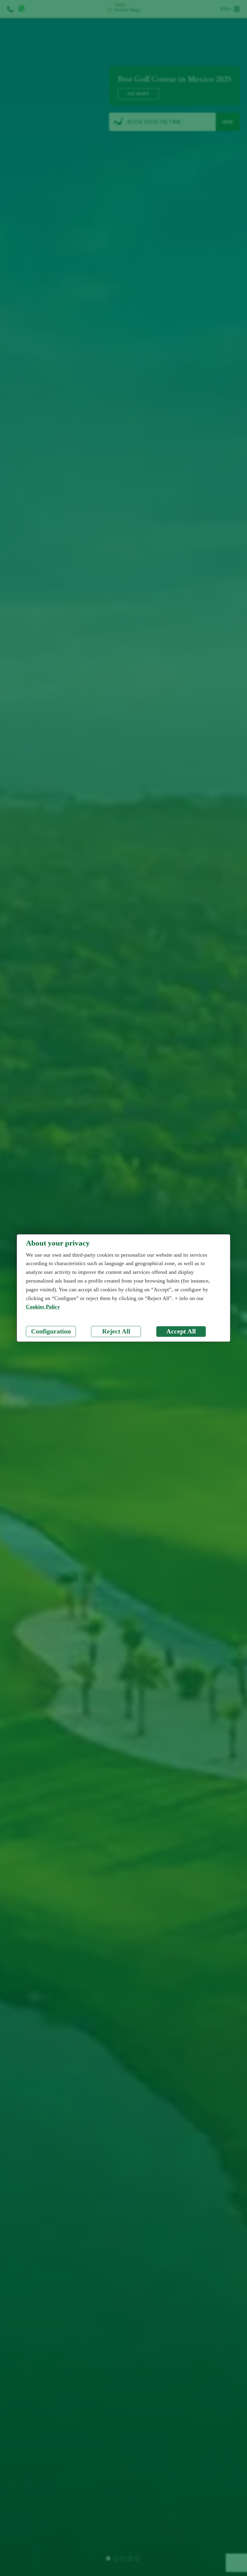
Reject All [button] (116, 1331)
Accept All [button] (181, 1331)
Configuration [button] (51, 1331)
